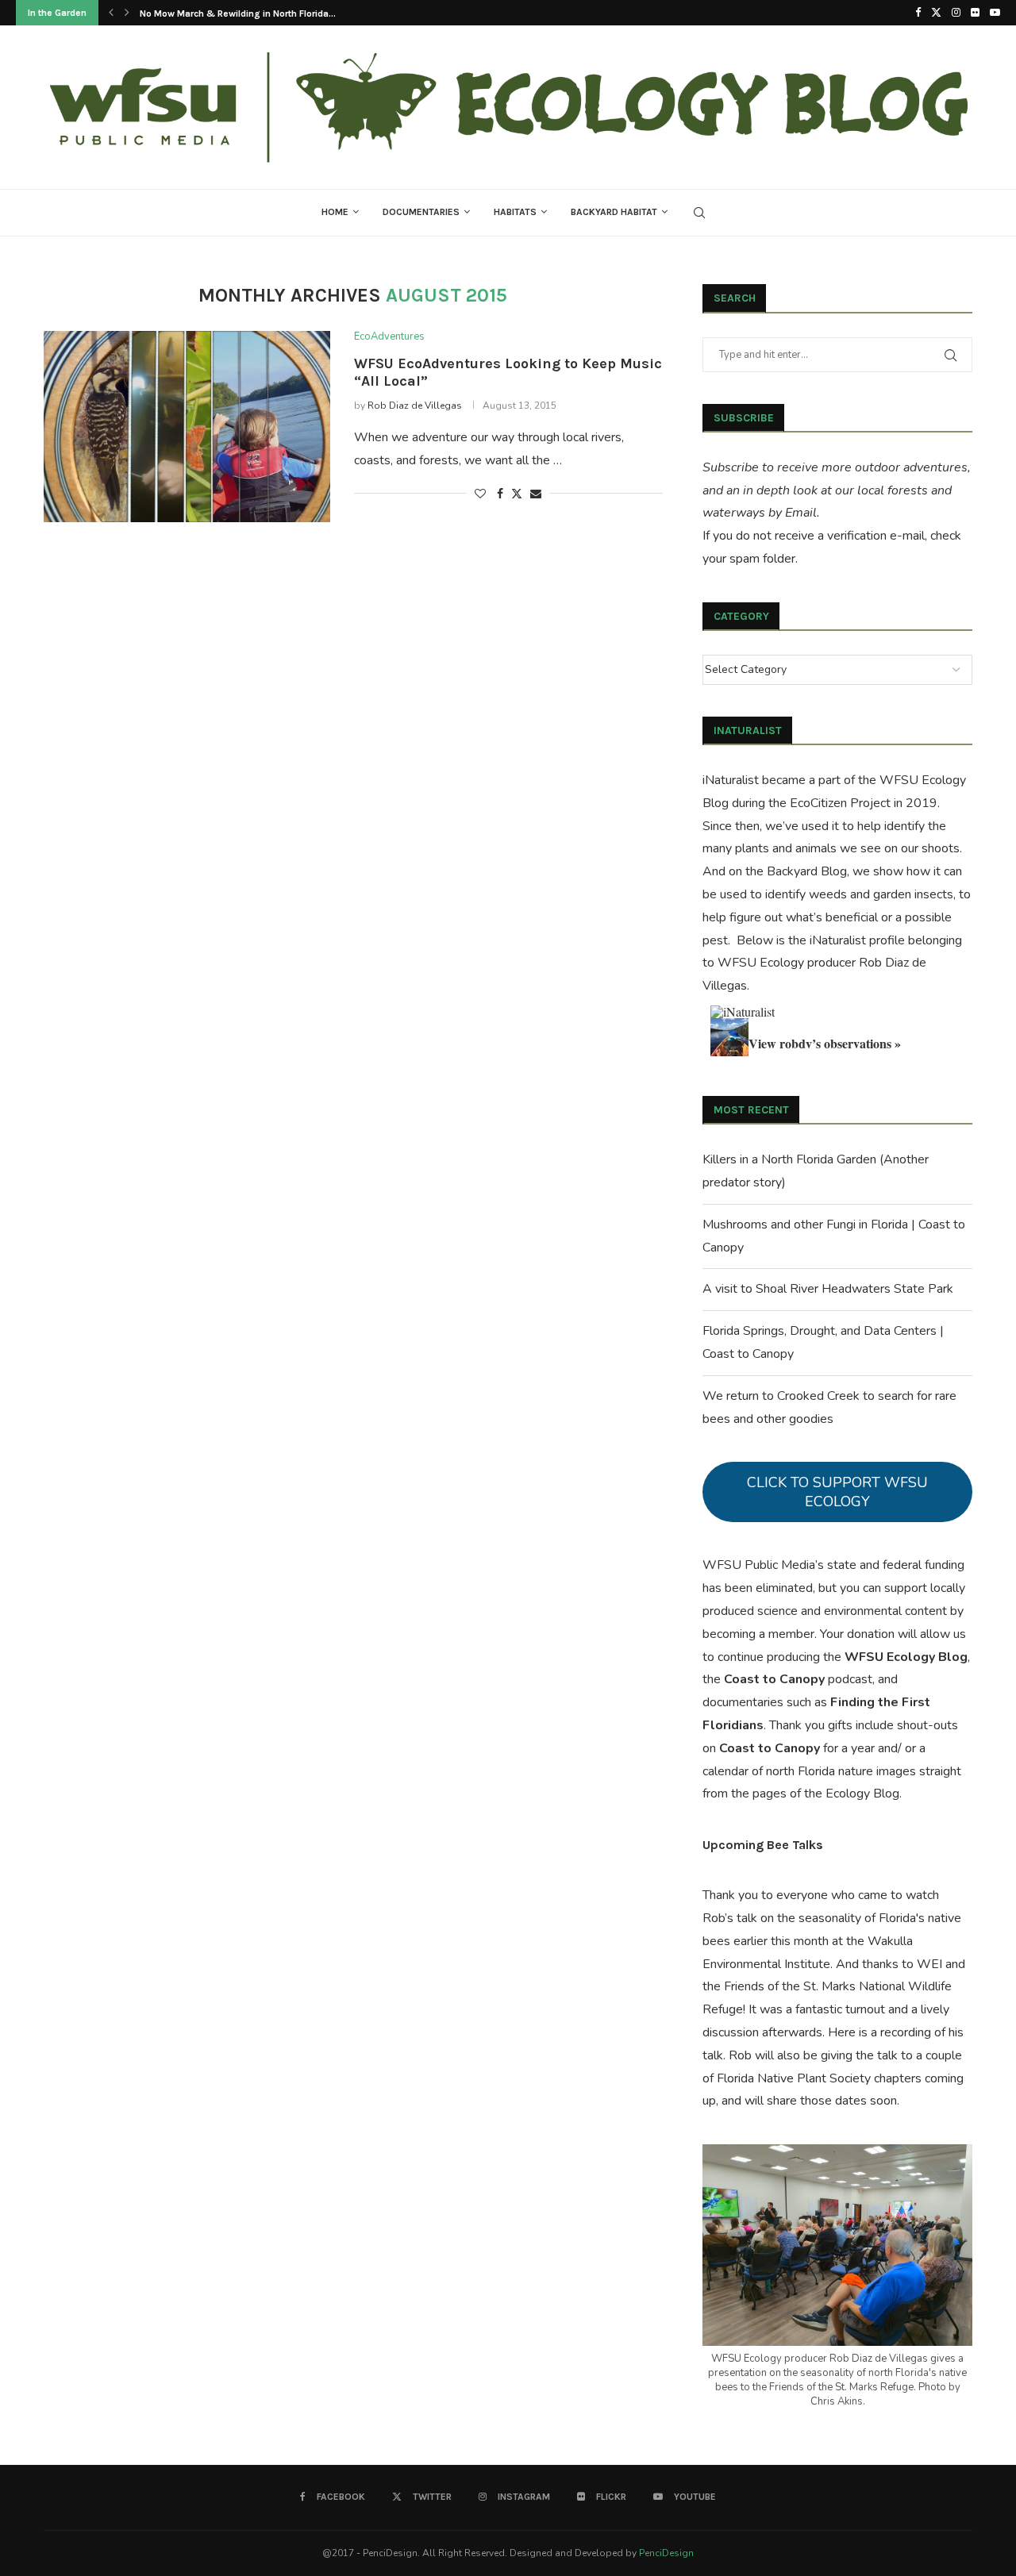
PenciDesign (666, 2553)
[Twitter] (936, 13)
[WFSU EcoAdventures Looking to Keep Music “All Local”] (187, 426)
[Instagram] (956, 13)
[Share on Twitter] (517, 494)
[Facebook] (918, 13)
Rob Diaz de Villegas (415, 406)
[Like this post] (480, 494)
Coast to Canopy (774, 1679)
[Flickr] (975, 13)
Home (335, 212)
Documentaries (421, 212)
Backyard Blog (807, 871)
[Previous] (111, 13)
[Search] (699, 213)
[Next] (127, 13)
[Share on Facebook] (500, 494)
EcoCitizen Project (840, 803)
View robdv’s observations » (825, 1043)
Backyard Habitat (614, 212)
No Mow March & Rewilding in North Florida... (238, 13)
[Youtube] (995, 13)
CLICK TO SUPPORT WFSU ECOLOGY (837, 1492)
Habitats (515, 212)
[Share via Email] (536, 494)
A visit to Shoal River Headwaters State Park (828, 1289)
